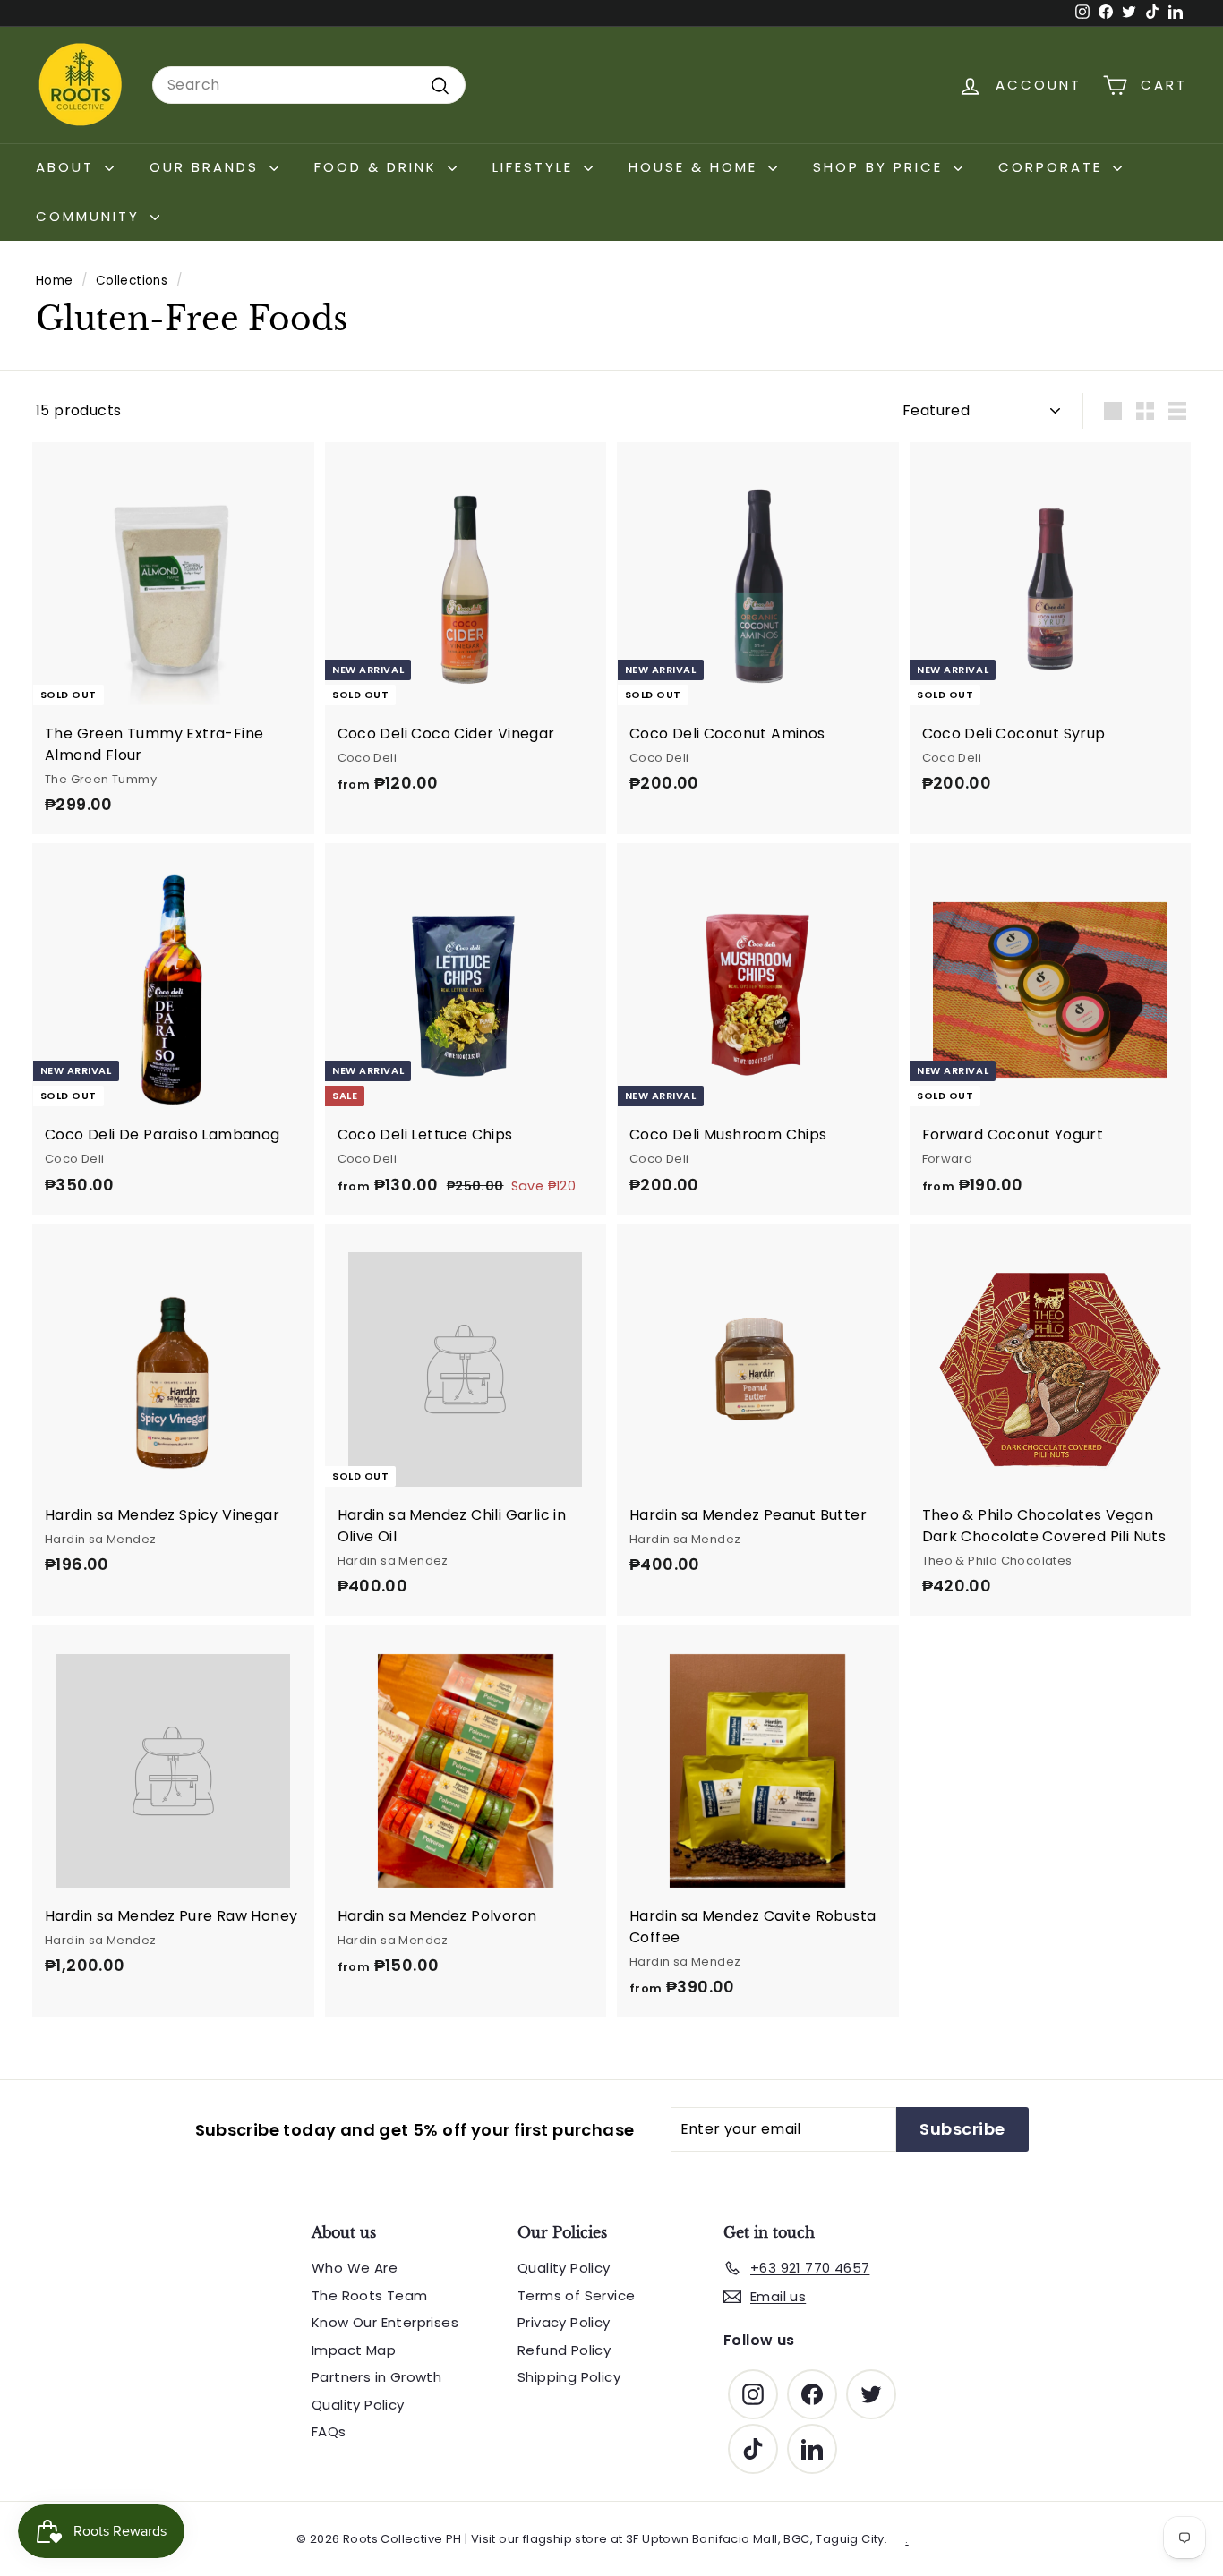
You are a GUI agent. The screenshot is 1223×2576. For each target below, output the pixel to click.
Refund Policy (564, 2350)
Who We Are (355, 2268)
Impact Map (354, 2350)
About (68, 167)
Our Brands (207, 167)
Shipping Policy (569, 2377)
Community (91, 216)
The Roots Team (370, 2295)
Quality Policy (358, 2405)
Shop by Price (881, 167)
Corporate (1053, 167)
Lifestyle (536, 167)
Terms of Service (576, 2295)
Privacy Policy (564, 2322)
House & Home (696, 167)
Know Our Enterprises (385, 2322)
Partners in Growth (376, 2377)
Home (55, 281)
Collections (132, 281)
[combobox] (309, 85)
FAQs (329, 2431)
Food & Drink (379, 167)
